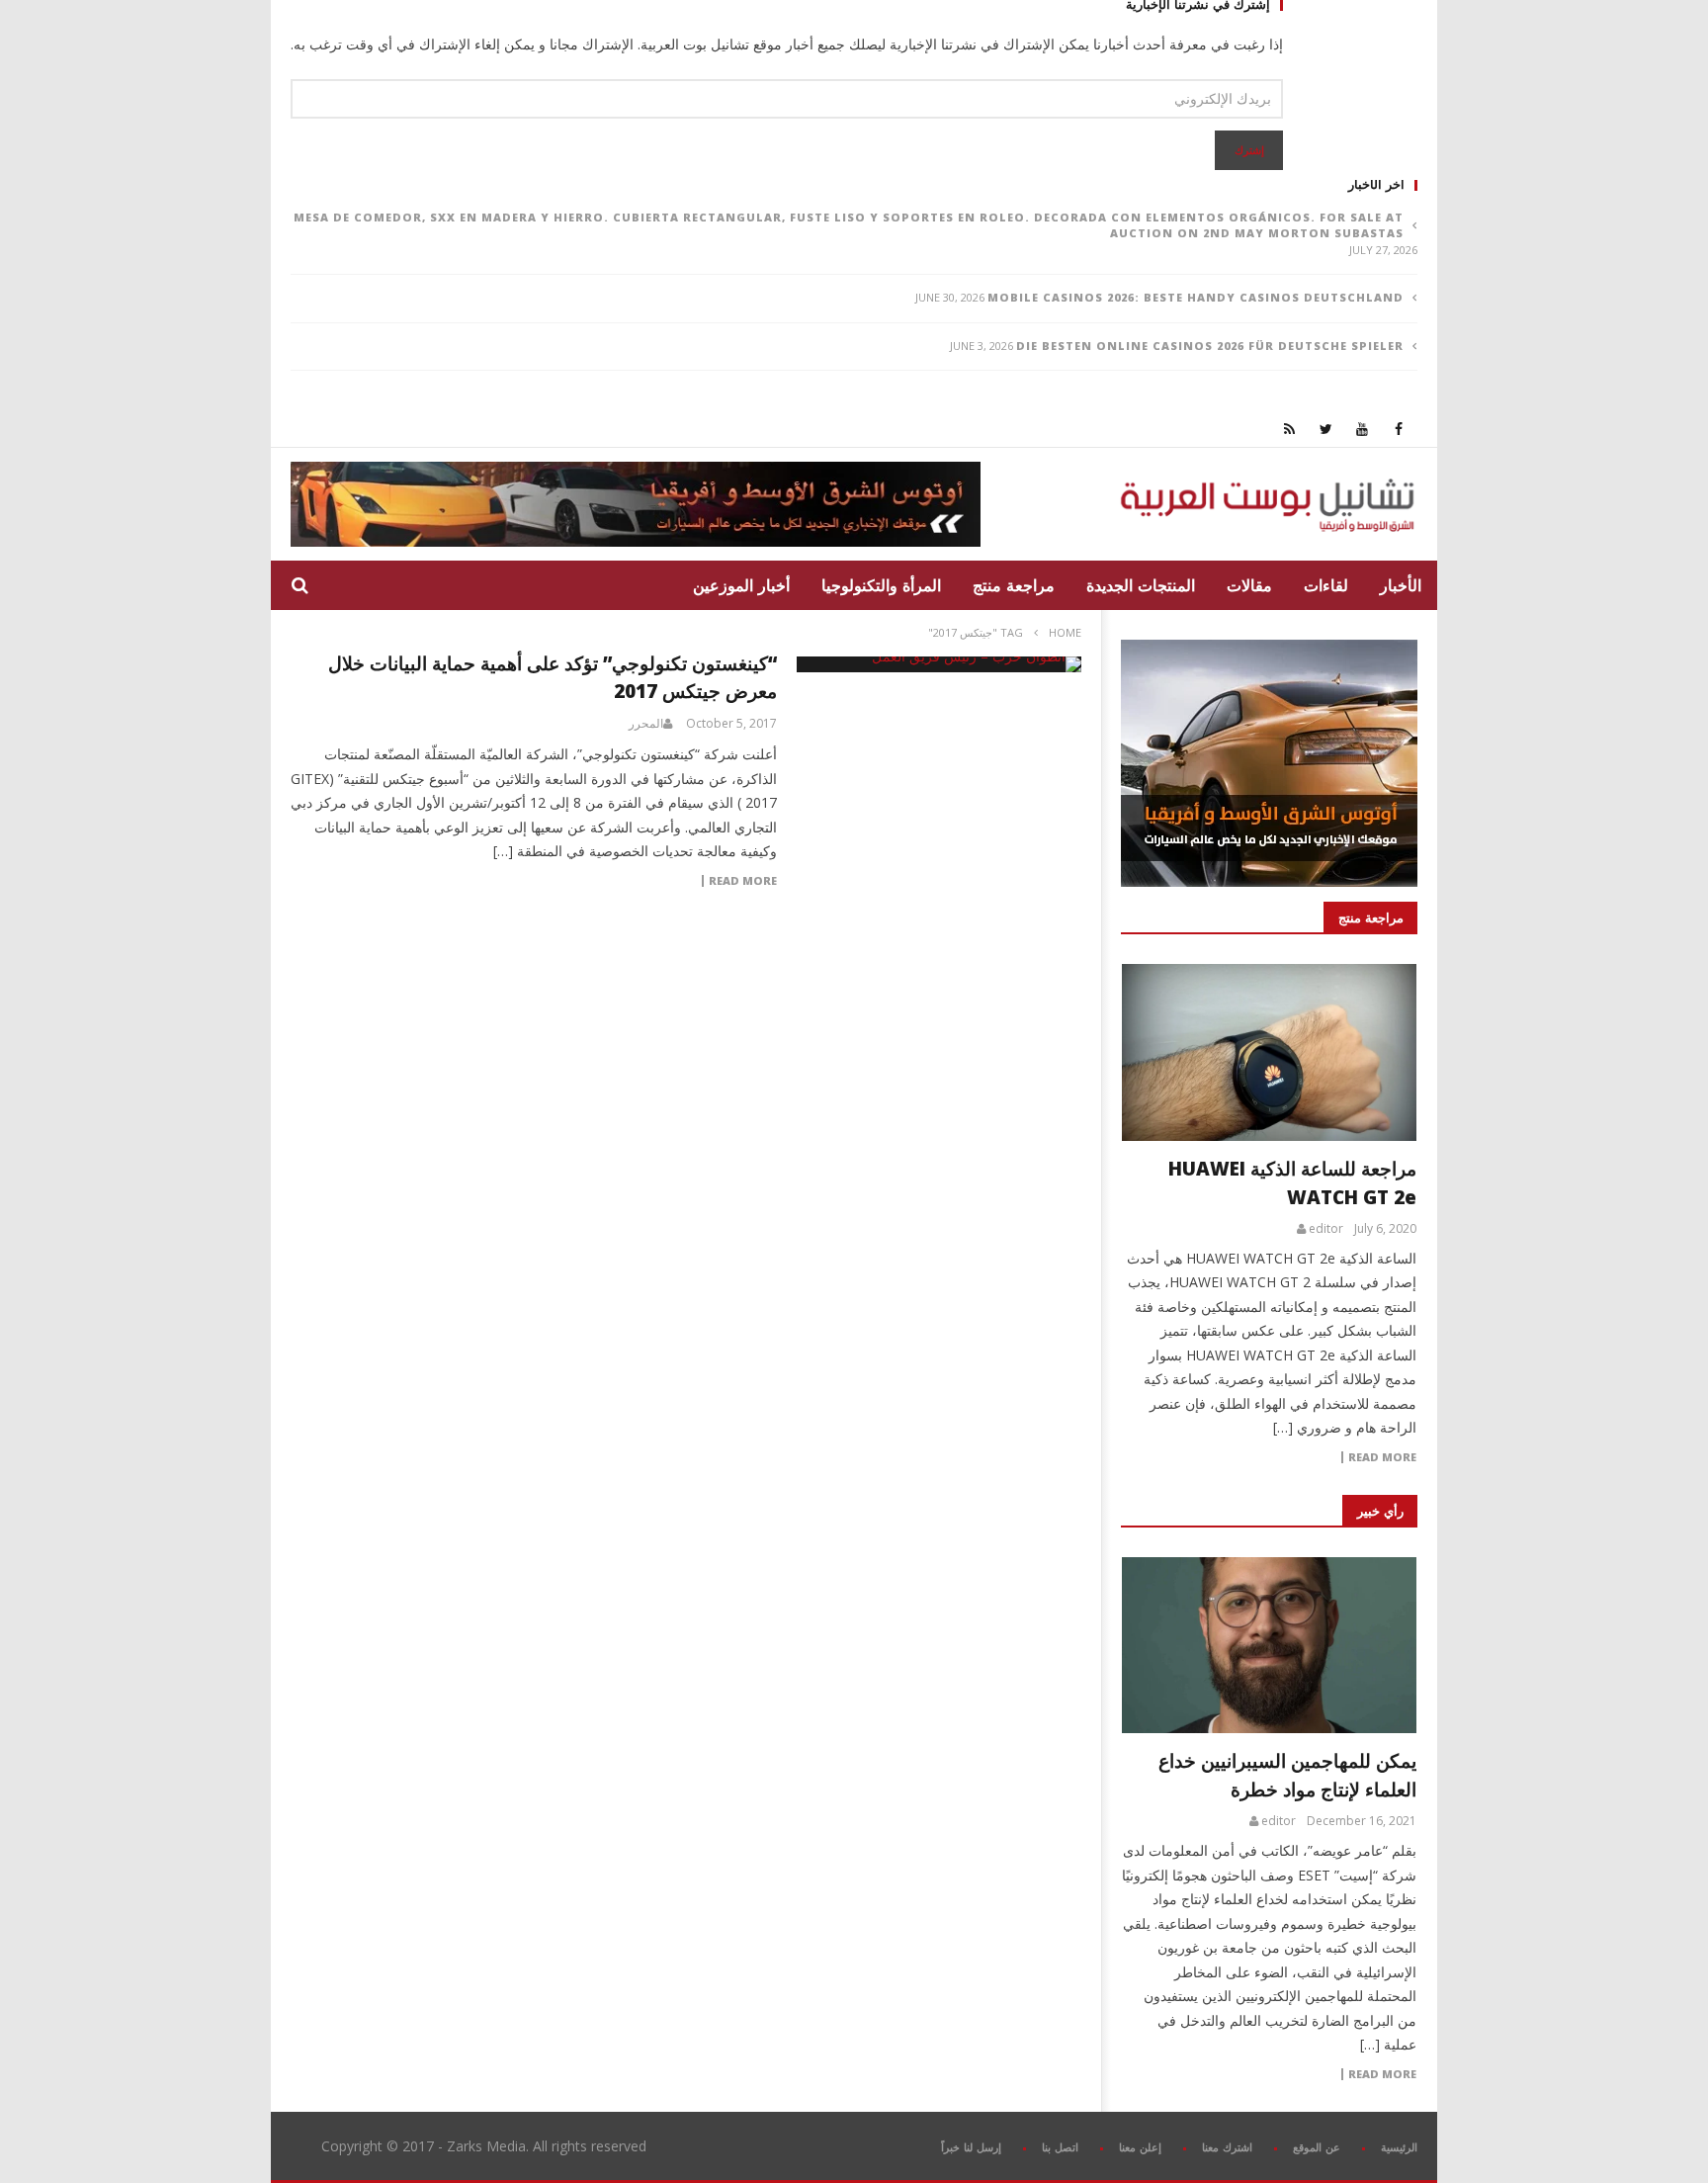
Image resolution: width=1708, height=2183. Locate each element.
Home (1065, 632)
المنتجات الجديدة (1141, 585)
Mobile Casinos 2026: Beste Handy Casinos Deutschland (1196, 297)
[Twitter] (1326, 429)
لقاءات (1326, 585)
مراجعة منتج (1014, 585)
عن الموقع (1317, 2147)
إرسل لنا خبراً (971, 2147)
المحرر (646, 724)
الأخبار (1401, 585)
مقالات (1249, 585)
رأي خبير (1380, 1511)
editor (1326, 1229)
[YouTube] (1363, 429)
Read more (743, 881)
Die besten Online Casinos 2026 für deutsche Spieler (1210, 346)
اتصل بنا (1060, 2147)
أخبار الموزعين (741, 585)
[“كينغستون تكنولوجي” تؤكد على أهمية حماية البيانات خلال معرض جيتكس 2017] (939, 664)
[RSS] (1289, 429)
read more (1382, 1457)
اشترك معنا (1227, 2147)
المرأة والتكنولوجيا (881, 585)
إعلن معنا (1140, 2147)
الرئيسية (1399, 2147)
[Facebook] (1399, 429)
